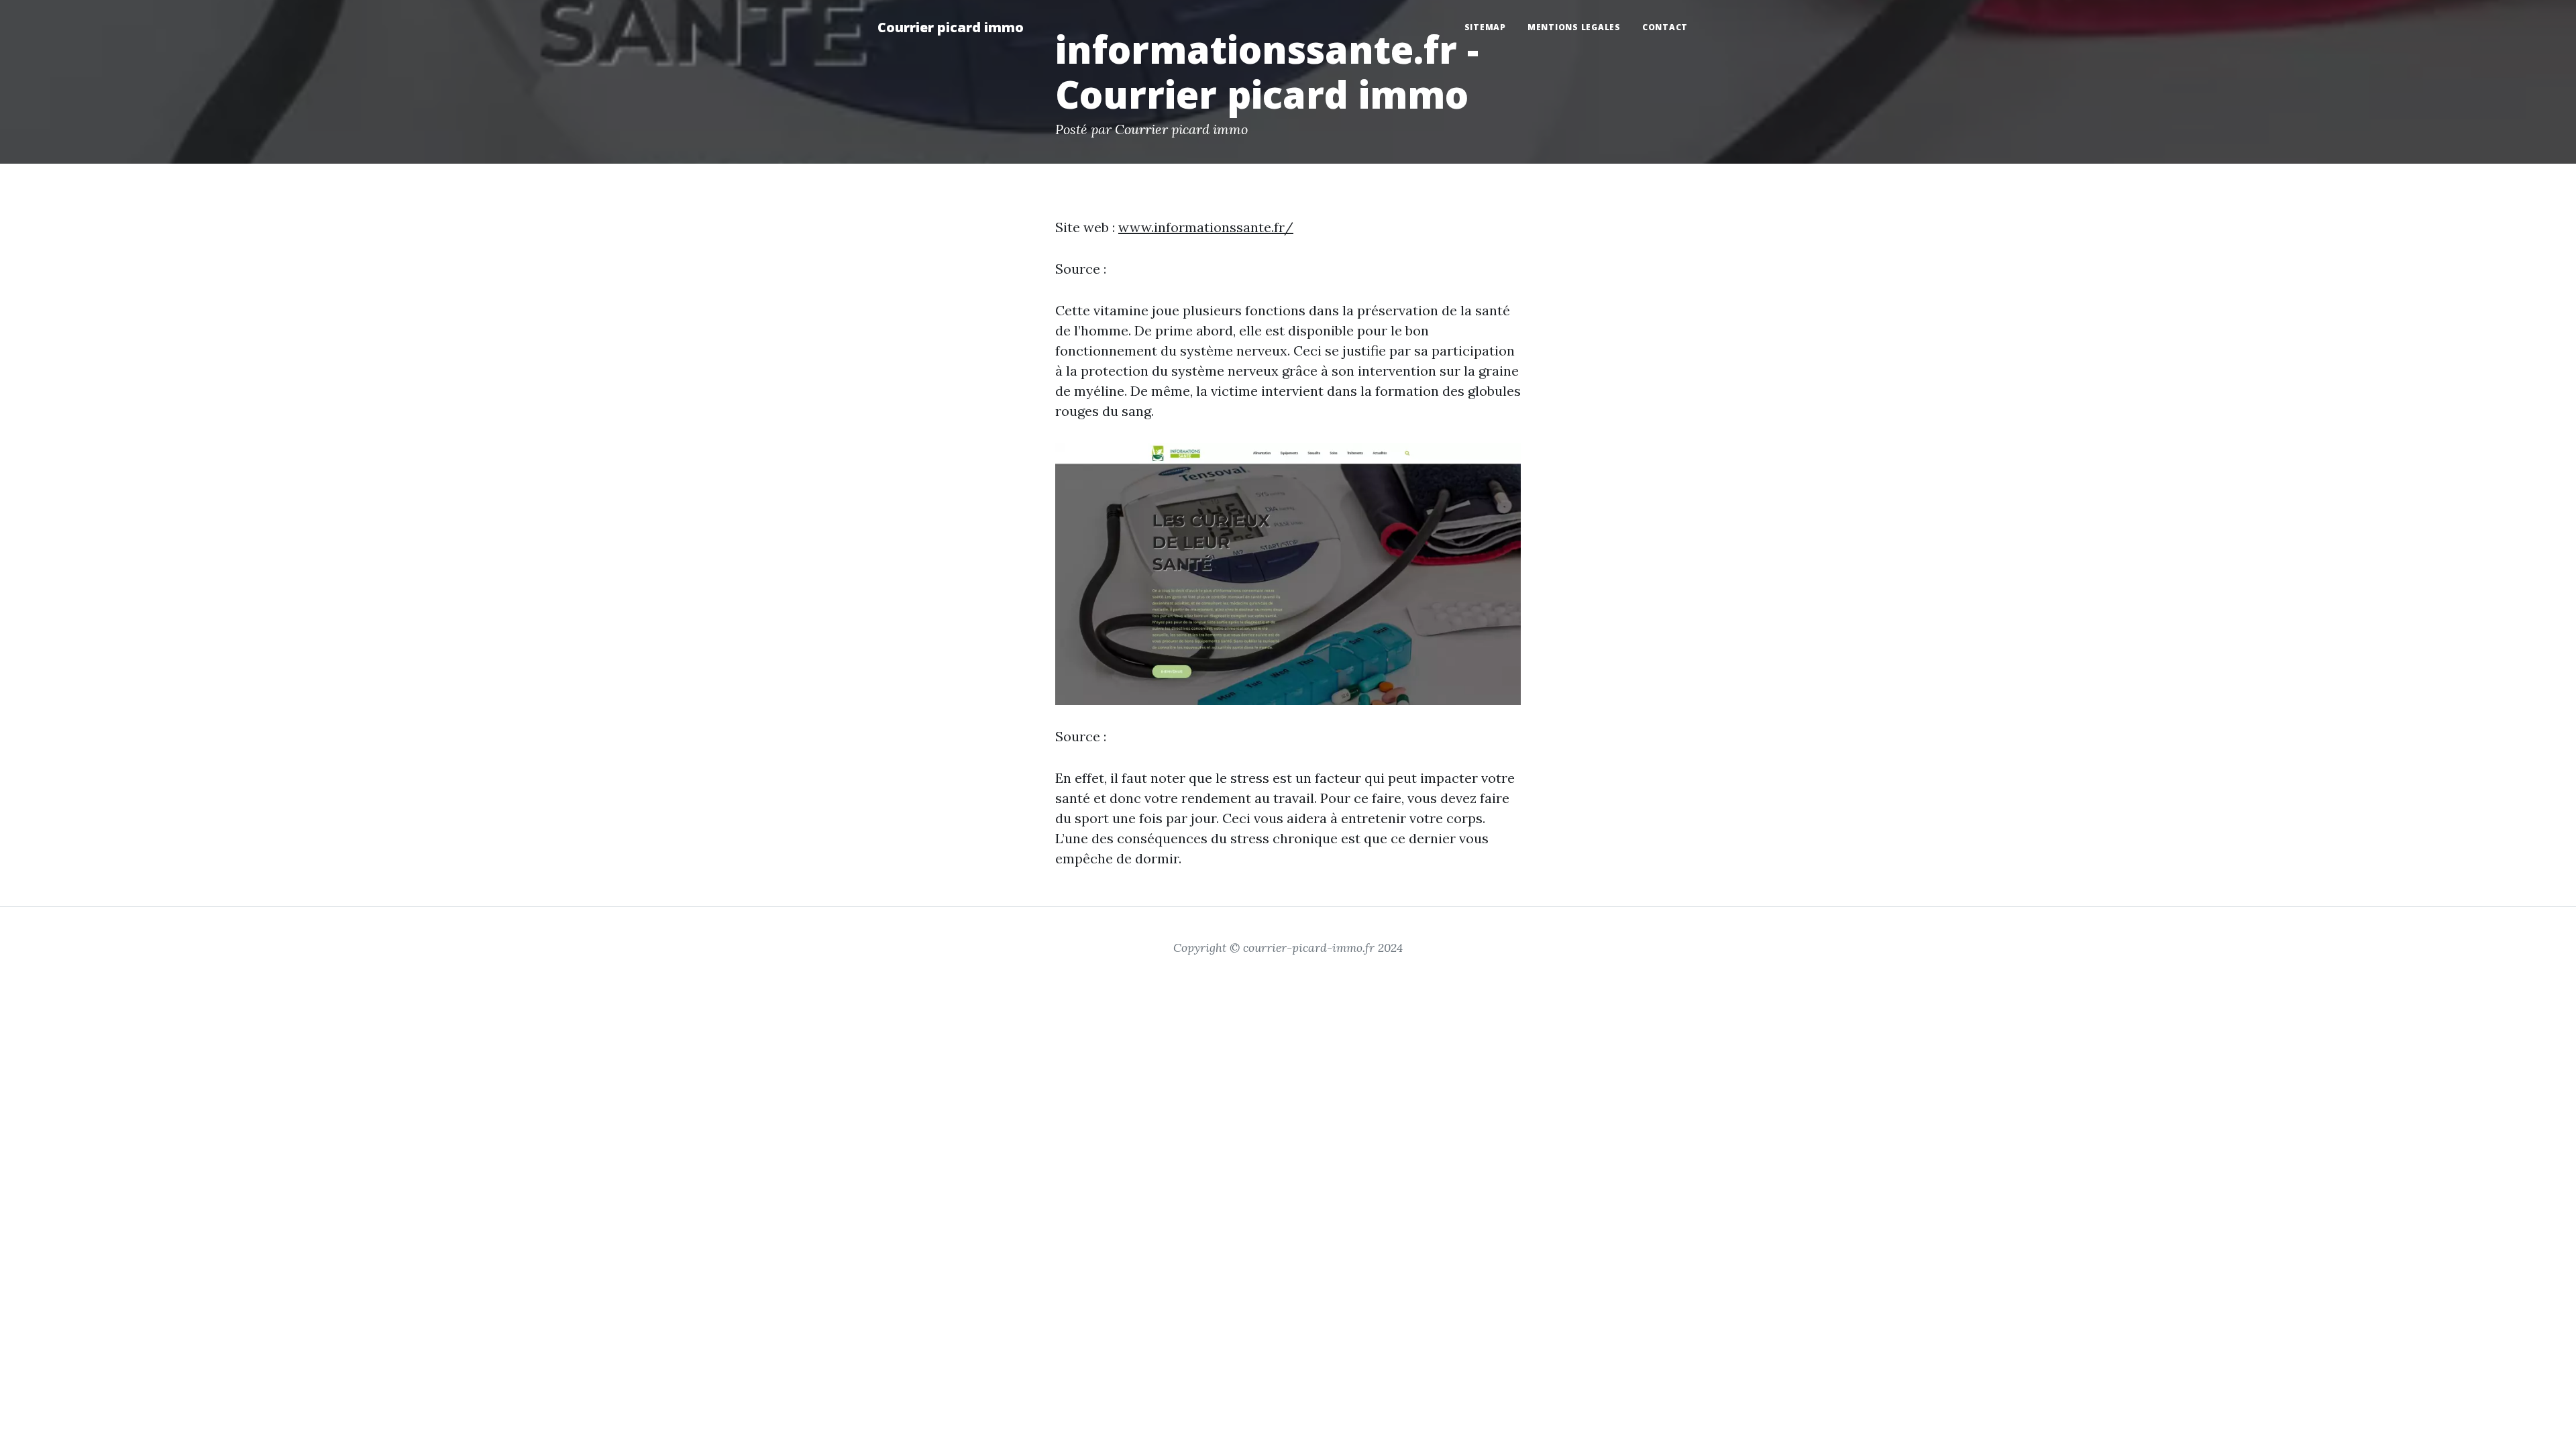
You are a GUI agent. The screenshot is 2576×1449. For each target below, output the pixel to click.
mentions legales (1574, 27)
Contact (1665, 27)
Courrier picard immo (951, 27)
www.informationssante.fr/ (1206, 227)
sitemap (1485, 27)
